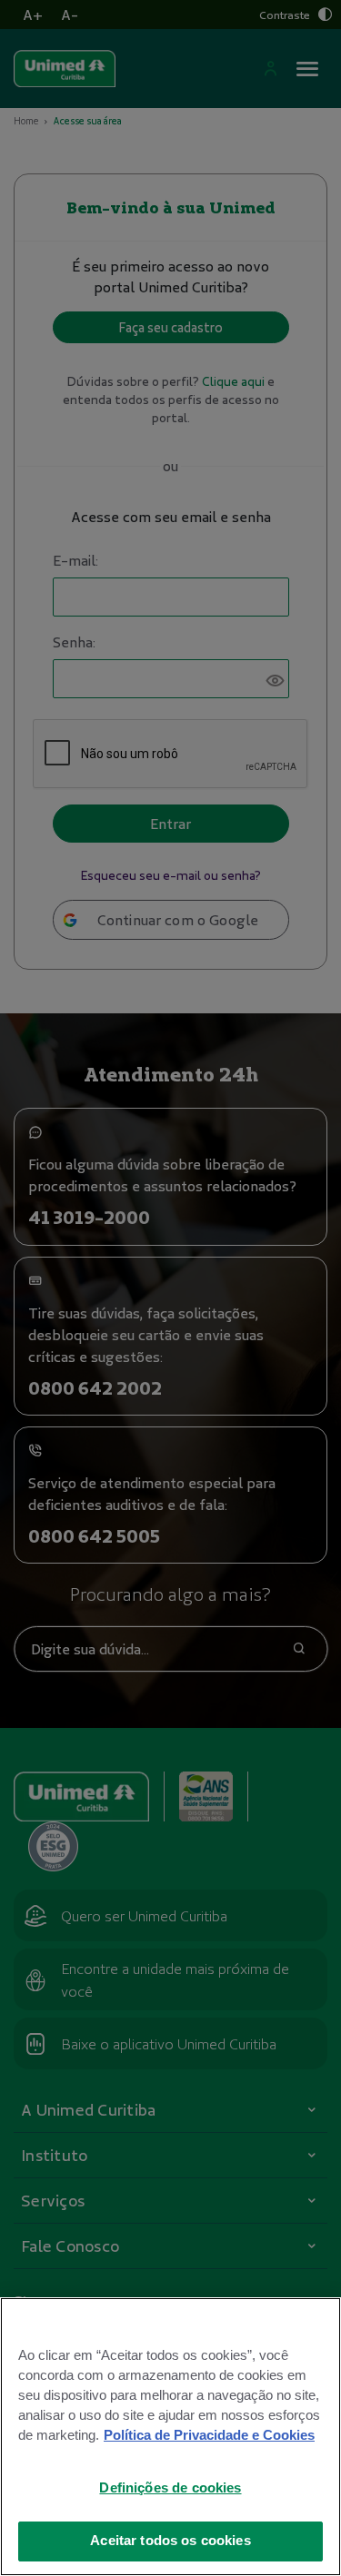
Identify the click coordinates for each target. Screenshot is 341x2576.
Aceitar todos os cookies (170, 2541)
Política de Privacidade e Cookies (209, 2435)
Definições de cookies (170, 2488)
